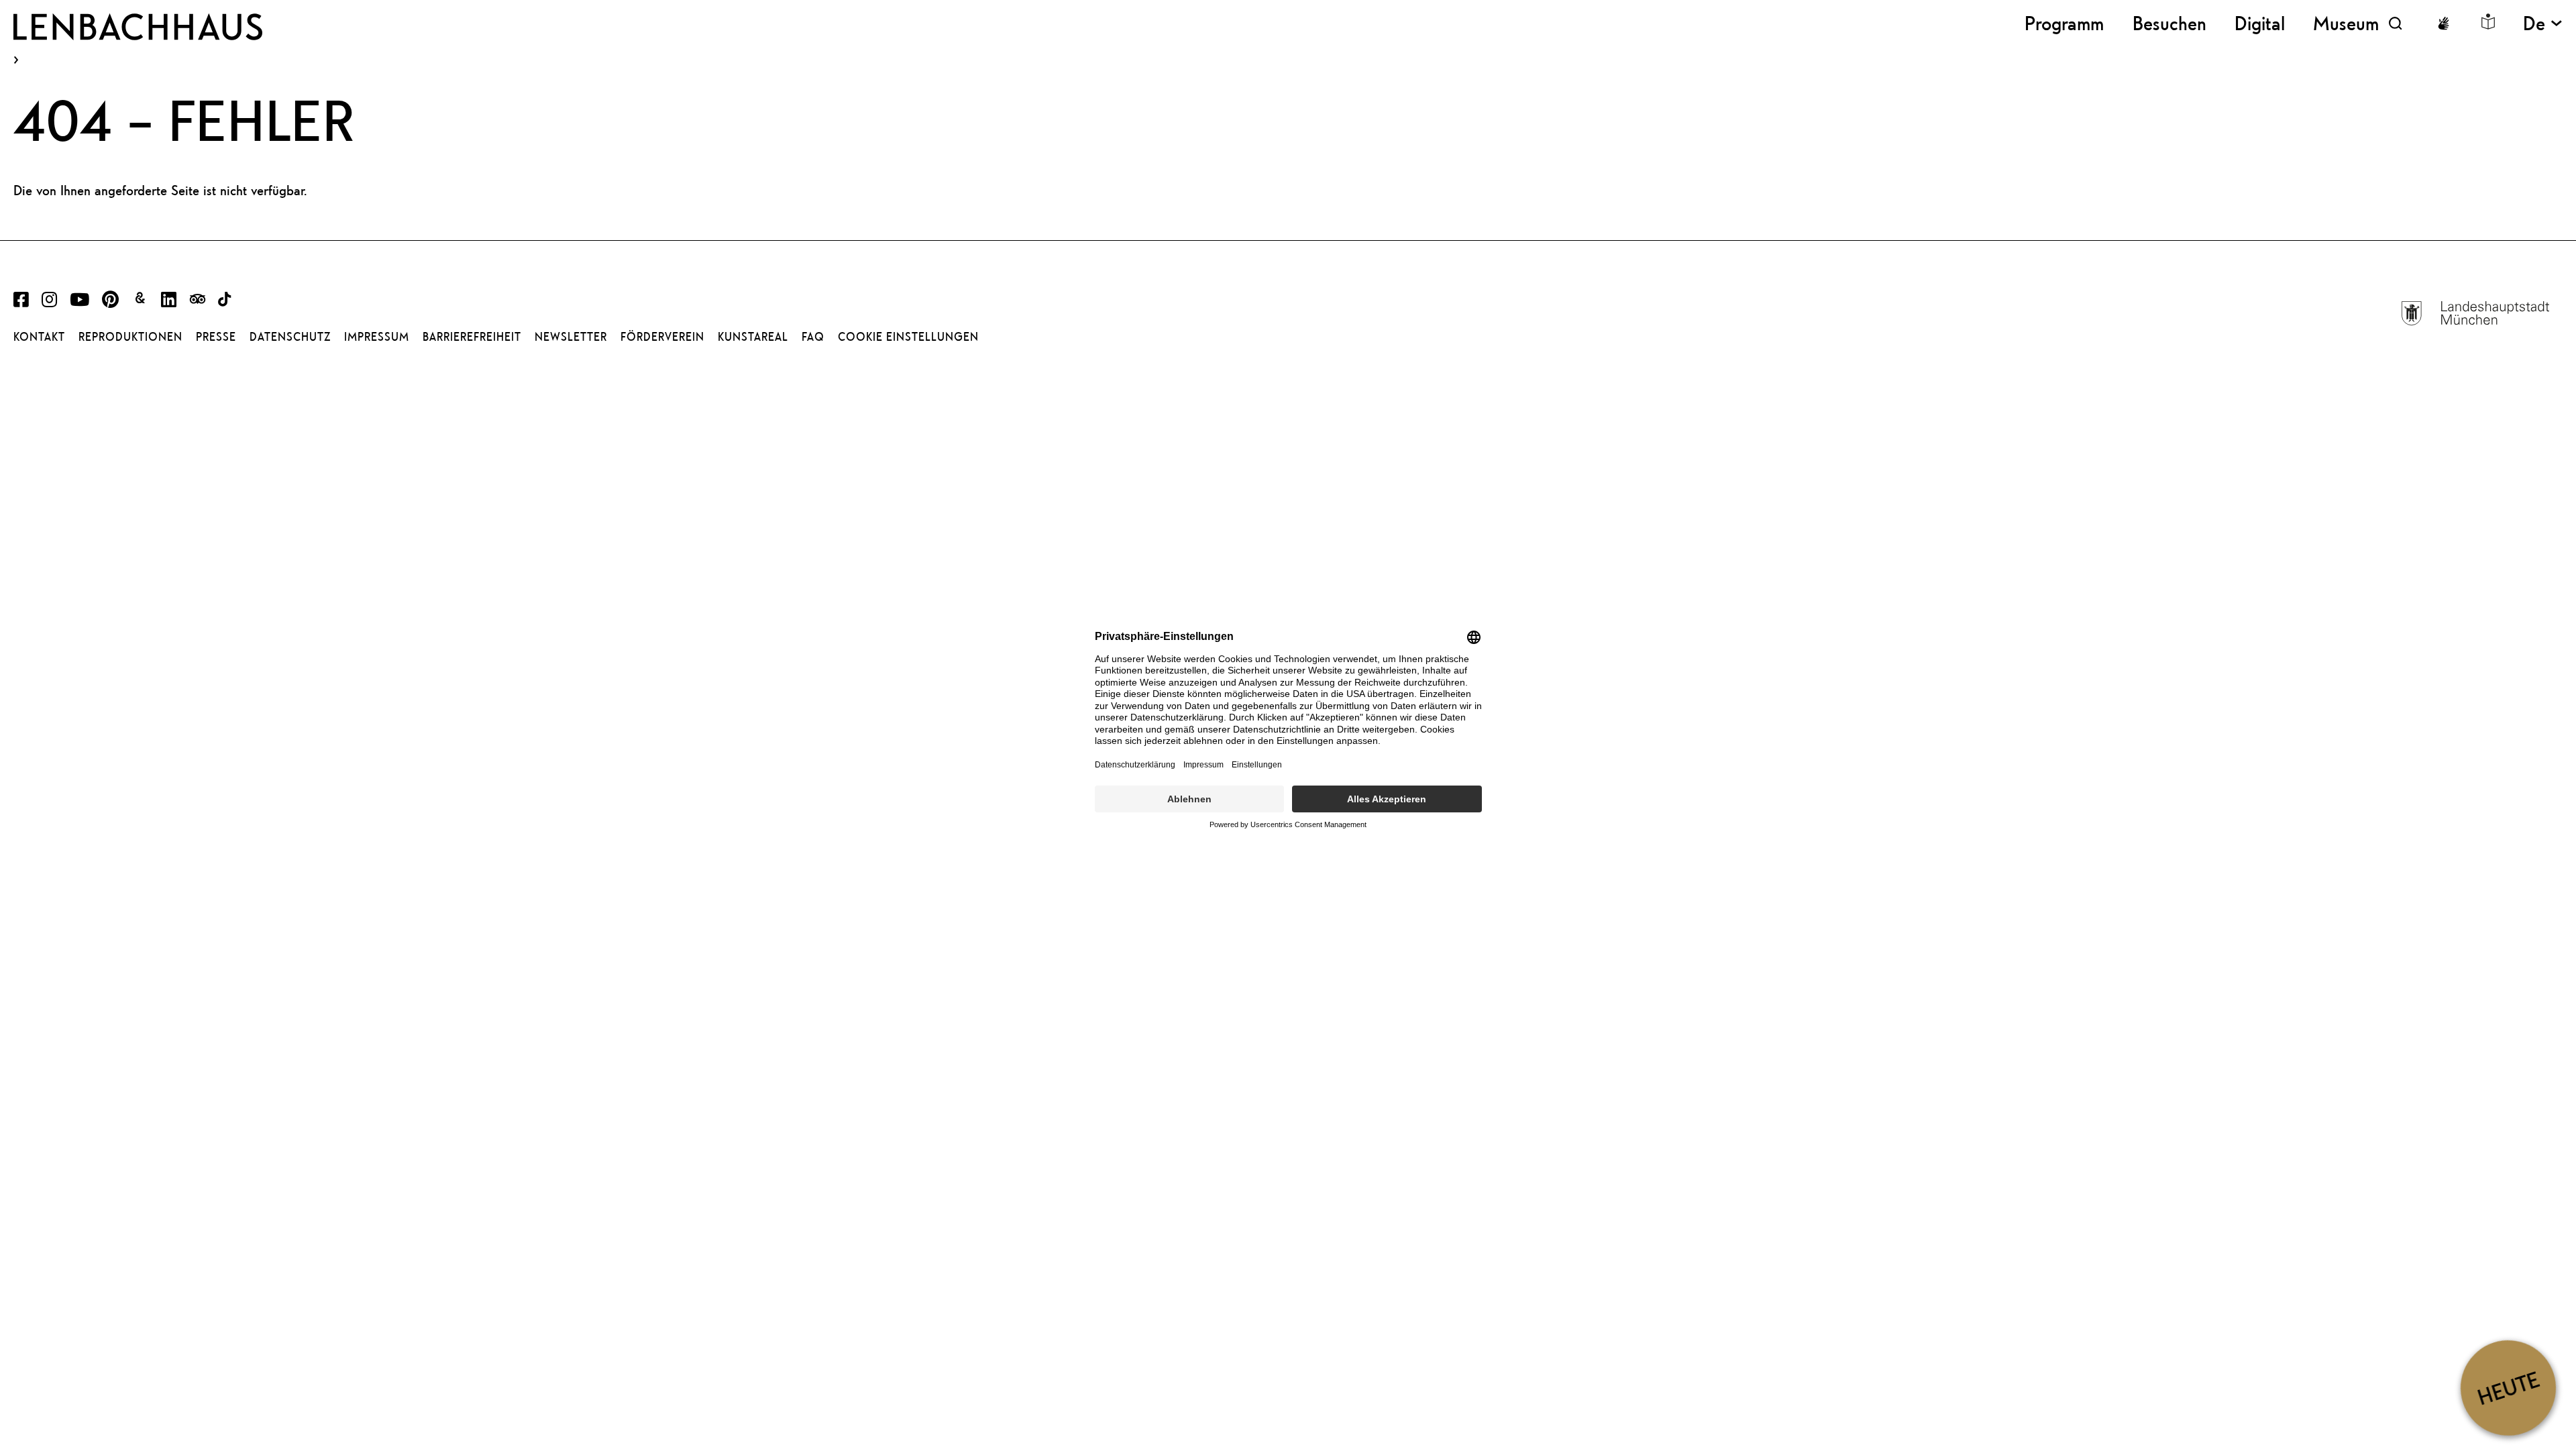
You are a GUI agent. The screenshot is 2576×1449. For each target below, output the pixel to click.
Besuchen (2169, 23)
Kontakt (39, 337)
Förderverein (662, 337)
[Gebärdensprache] (2443, 23)
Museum (2346, 23)
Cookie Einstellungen (908, 337)
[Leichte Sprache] (2488, 21)
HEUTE (2508, 1388)
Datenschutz (290, 337)
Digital (2260, 23)
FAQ (813, 337)
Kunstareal (753, 337)
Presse (216, 337)
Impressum (377, 337)
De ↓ (2543, 23)
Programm (2064, 23)
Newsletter (571, 337)
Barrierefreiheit (472, 337)
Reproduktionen (130, 337)
